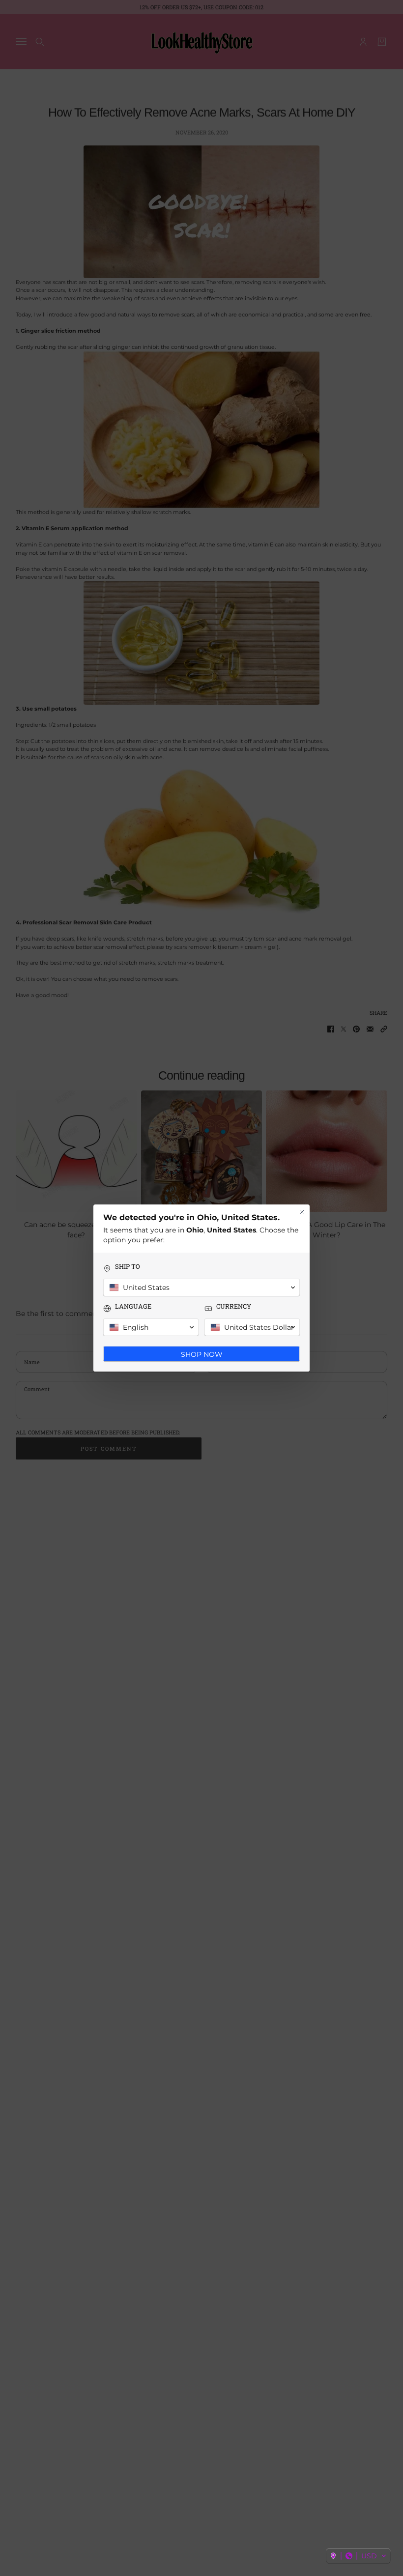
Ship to (128, 1267)
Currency (234, 1306)
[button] (358, 2556)
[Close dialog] (302, 1212)
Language (133, 1306)
